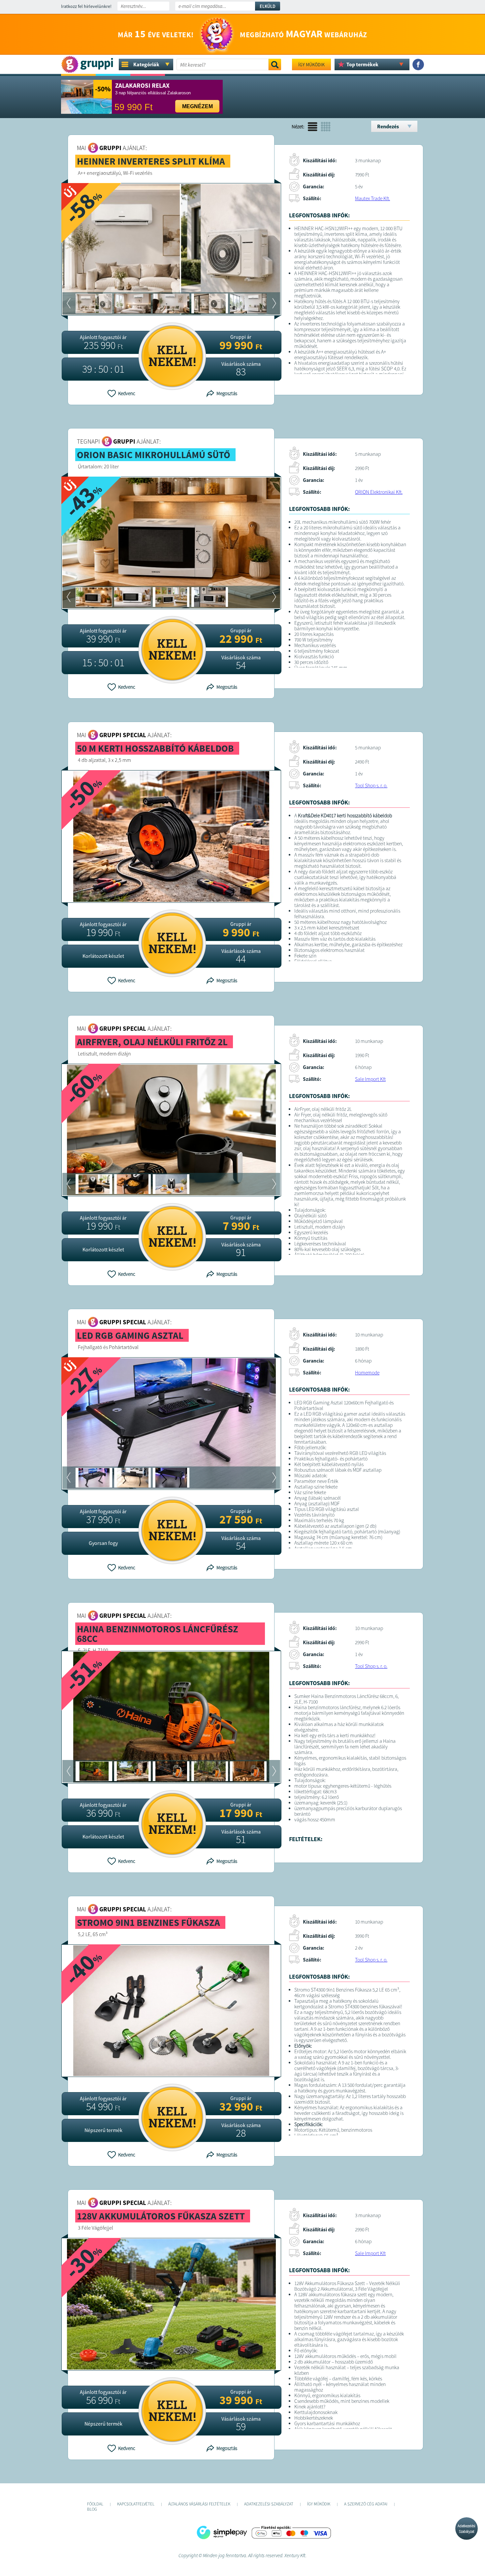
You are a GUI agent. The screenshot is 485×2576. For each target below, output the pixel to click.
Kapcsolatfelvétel (136, 2504)
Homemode (367, 1373)
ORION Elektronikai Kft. (379, 492)
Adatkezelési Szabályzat (467, 2529)
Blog (92, 2509)
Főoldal (95, 2504)
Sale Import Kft (370, 1079)
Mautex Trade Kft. (372, 198)
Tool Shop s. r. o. (371, 785)
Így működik (311, 65)
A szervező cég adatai (366, 2504)
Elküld (268, 6)
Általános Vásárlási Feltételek (199, 2504)
